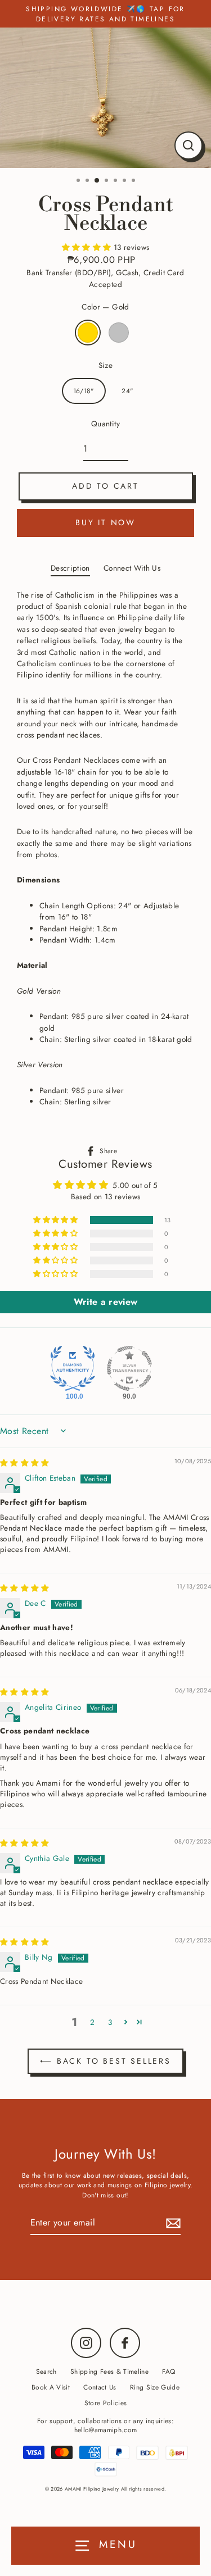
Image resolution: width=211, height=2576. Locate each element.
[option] (105, 98)
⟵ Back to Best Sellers (105, 2061)
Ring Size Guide (155, 2387)
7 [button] (134, 181)
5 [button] (116, 181)
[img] (25, 1463)
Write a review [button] (106, 1302)
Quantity (105, 424)
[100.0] (73, 1368)
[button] (88, 247)
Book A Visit (51, 2387)
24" (127, 391)
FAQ (169, 2371)
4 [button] (107, 181)
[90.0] (129, 1368)
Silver (119, 333)
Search (46, 2371)
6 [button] (125, 181)
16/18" (84, 391)
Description (70, 568)
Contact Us (100, 2387)
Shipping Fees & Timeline (109, 2371)
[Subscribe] (172, 2223)
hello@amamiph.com (106, 2430)
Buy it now (105, 522)
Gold (88, 333)
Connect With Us (132, 568)
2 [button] (88, 181)
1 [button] (79, 181)
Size (105, 365)
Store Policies (106, 2403)
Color (105, 307)
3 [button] (97, 181)
